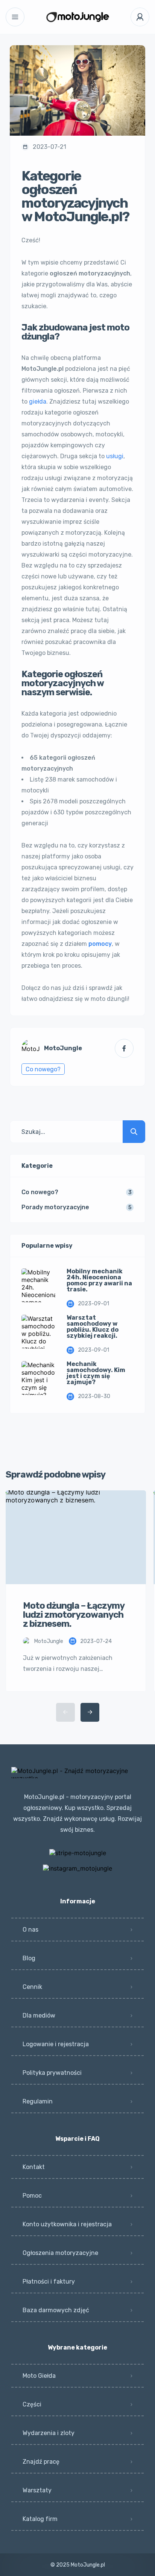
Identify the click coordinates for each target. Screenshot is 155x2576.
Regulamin (38, 2101)
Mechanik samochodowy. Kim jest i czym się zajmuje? (96, 1373)
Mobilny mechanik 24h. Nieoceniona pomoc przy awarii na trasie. (99, 1280)
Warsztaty (37, 2490)
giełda (38, 402)
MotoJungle (63, 1048)
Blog (29, 1958)
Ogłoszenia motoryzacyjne (60, 2253)
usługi (115, 456)
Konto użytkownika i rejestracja (67, 2224)
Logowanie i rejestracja (56, 2044)
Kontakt (34, 2167)
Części (32, 2404)
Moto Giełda (39, 2376)
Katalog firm (40, 2519)
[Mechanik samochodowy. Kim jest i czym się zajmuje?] (38, 1378)
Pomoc (32, 2196)
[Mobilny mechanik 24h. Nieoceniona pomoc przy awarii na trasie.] (38, 1285)
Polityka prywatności (52, 2073)
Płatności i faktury (49, 2282)
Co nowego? (43, 1069)
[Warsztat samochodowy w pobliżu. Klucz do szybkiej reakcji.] (38, 1332)
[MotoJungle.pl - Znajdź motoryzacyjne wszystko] (78, 17)
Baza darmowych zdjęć (56, 2310)
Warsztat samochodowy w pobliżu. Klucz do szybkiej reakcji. (93, 1327)
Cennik (32, 1987)
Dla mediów (39, 2015)
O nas (30, 1930)
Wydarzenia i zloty (49, 2433)
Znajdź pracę (41, 2462)
